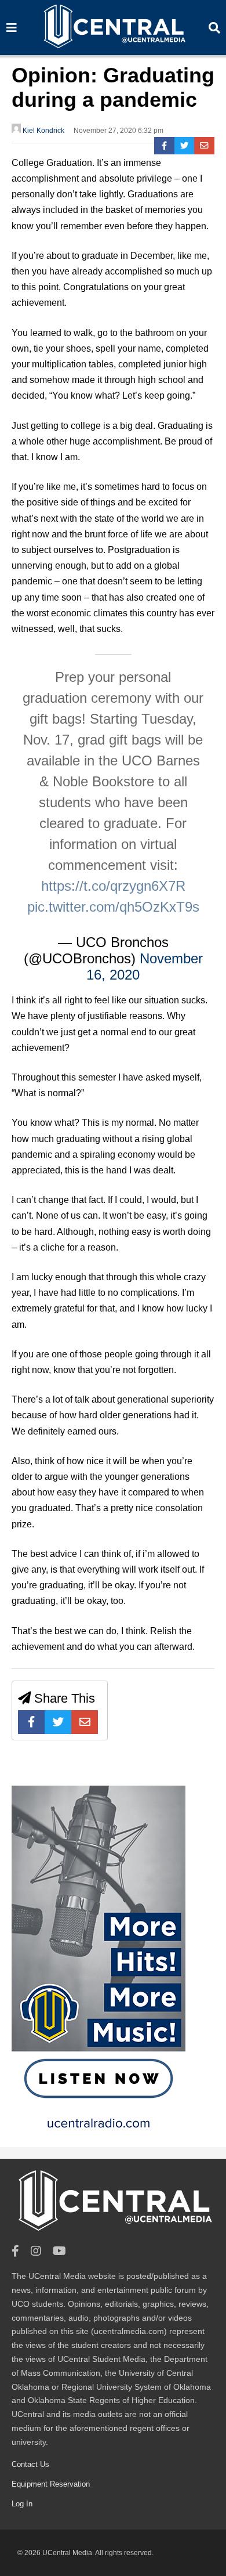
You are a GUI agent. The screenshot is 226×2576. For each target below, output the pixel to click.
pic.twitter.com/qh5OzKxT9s (113, 907)
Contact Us (30, 2464)
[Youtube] (59, 2251)
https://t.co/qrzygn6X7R (113, 886)
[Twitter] (185, 146)
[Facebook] (164, 146)
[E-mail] (204, 146)
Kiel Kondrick (43, 131)
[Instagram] (36, 2251)
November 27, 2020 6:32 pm (119, 131)
